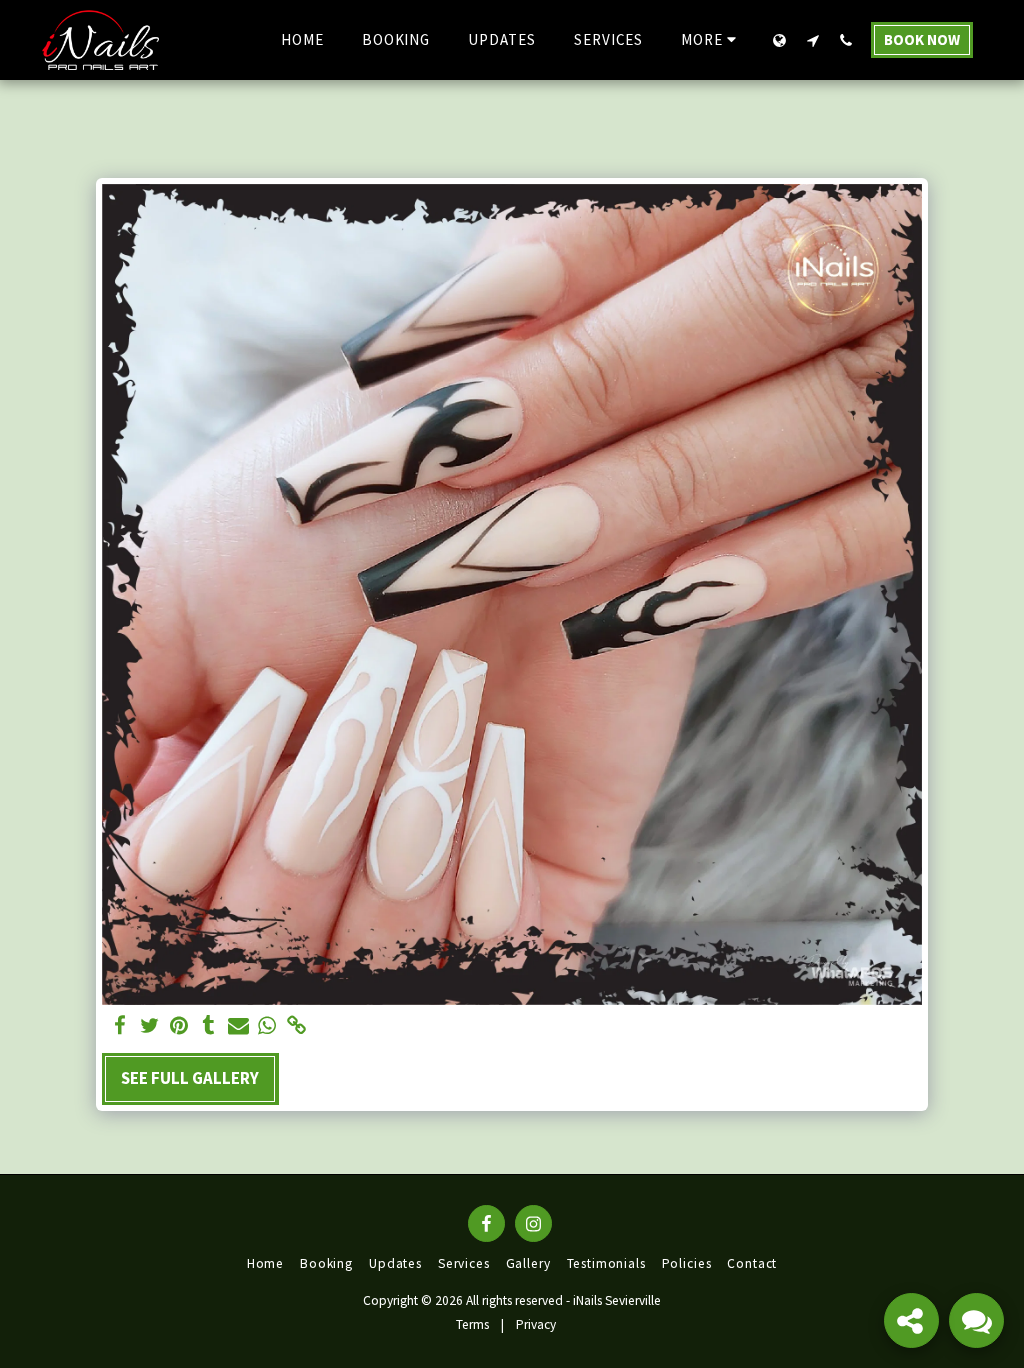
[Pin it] (179, 1026)
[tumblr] (208, 1026)
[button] (812, 40)
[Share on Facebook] (120, 1026)
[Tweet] (149, 1026)
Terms (472, 1324)
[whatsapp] (267, 1026)
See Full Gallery (190, 1078)
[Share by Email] (238, 1026)
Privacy (536, 1324)
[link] (296, 1026)
